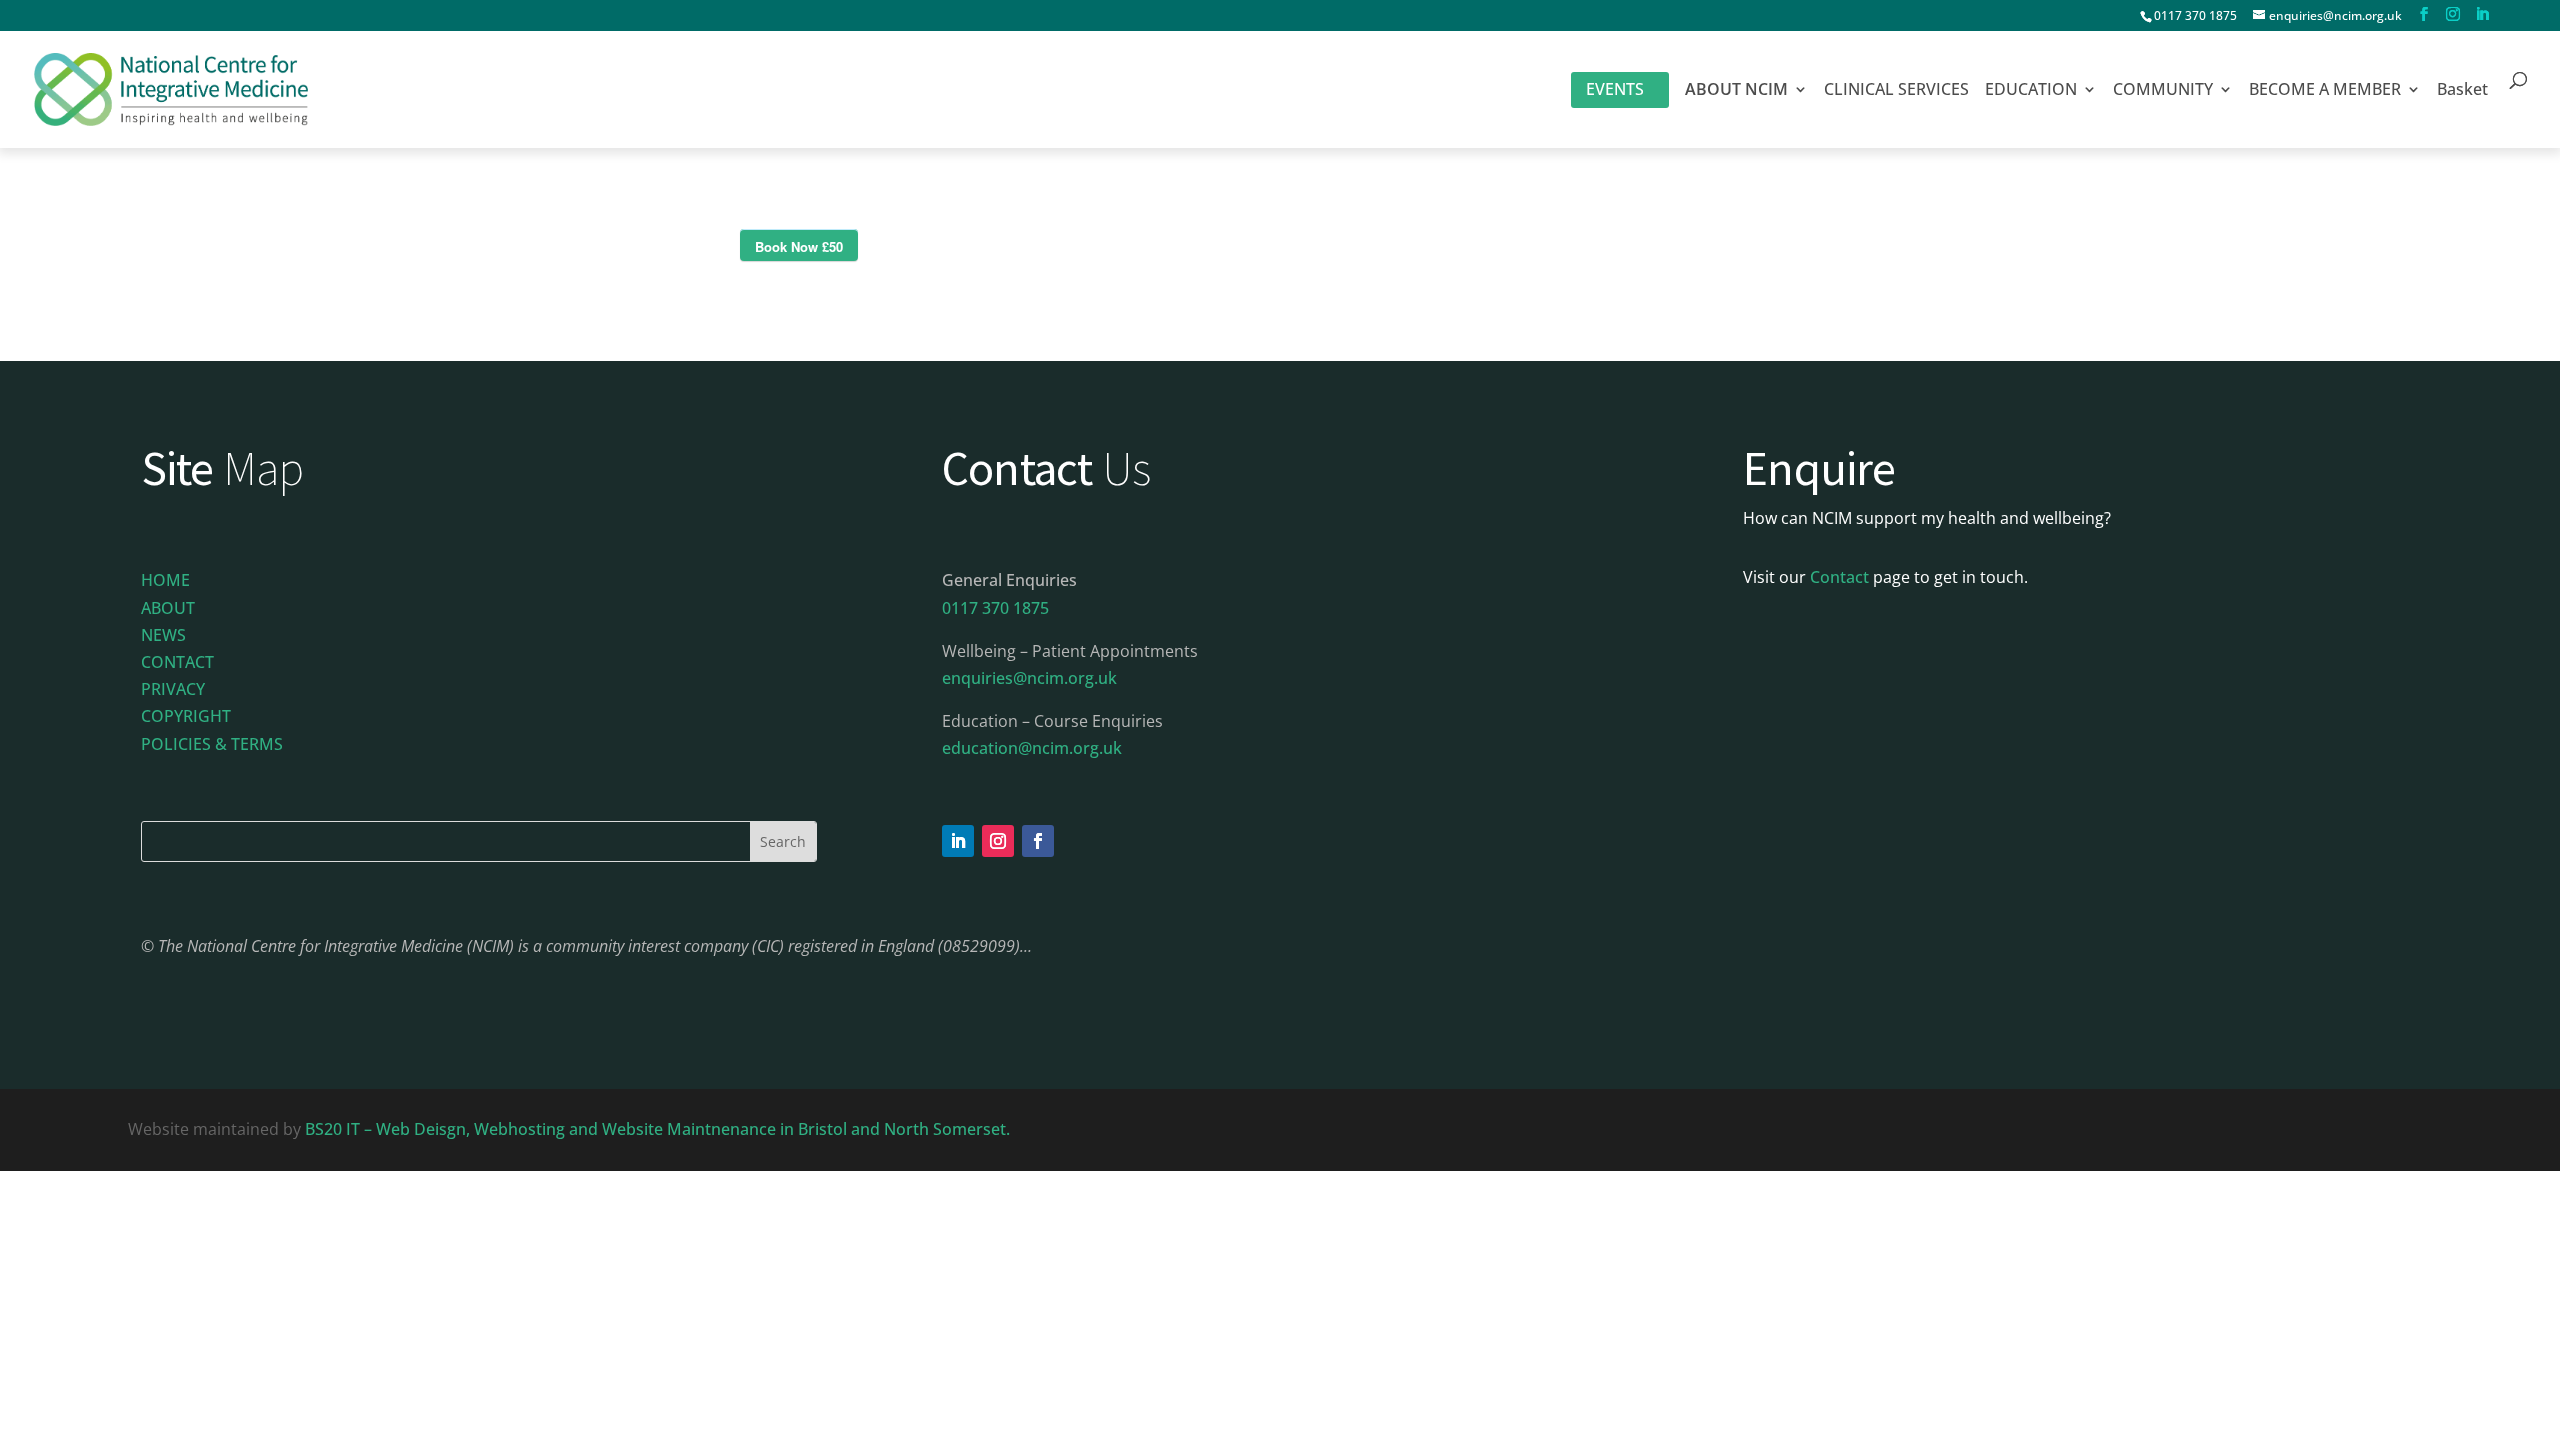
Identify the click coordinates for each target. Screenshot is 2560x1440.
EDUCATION (2031, 91)
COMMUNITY (2163, 91)
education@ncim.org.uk (1032, 748)
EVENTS (1615, 89)
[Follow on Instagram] (998, 841)
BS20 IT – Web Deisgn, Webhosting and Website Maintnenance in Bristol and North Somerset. (659, 1129)
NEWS (163, 635)
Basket (2462, 91)
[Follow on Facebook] (1038, 841)
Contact (1839, 577)
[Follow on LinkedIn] (958, 841)
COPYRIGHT (186, 716)
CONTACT (177, 662)
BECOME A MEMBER (2325, 91)
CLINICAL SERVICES (1896, 91)
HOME (165, 580)
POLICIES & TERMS (212, 744)
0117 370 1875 (2195, 15)
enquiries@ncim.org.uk (1029, 678)
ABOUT (168, 608)
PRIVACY (173, 689)
